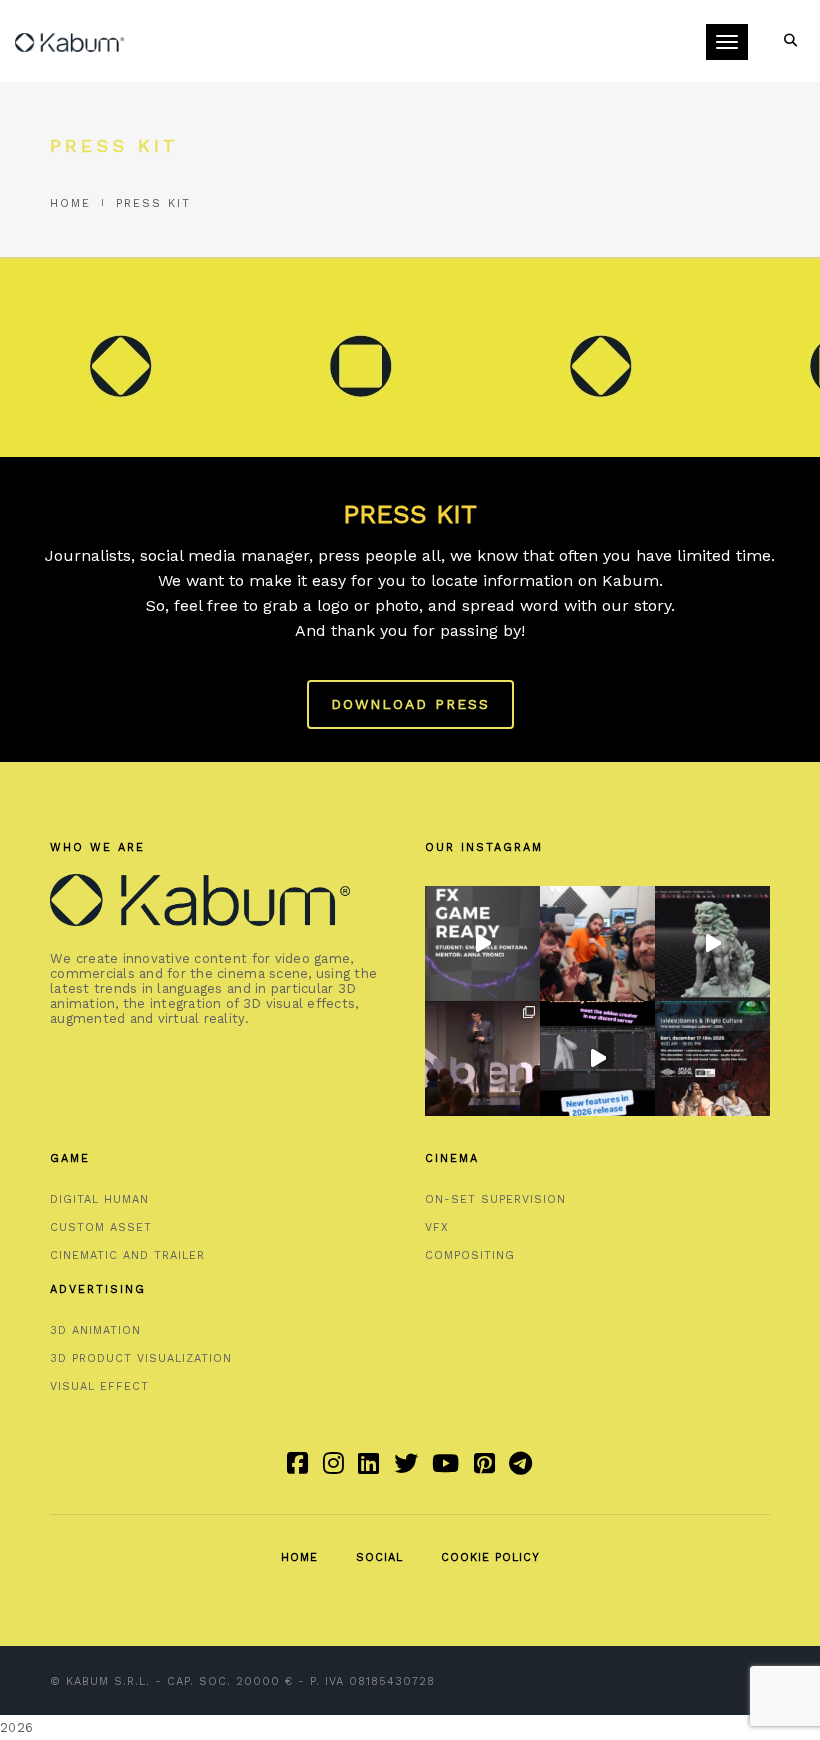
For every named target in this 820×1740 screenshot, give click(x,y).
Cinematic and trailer (127, 1255)
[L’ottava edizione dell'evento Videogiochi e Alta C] (712, 1058)
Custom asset (101, 1227)
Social (379, 1557)
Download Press (410, 704)
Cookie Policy (490, 1557)
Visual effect (99, 1386)
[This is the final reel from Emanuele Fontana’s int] (482, 943)
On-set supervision (495, 1199)
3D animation (95, 1330)
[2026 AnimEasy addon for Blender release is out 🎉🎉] (597, 1058)
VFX (437, 1227)
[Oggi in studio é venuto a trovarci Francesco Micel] (597, 943)
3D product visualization (141, 1358)
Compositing (470, 1255)
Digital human (99, 1199)
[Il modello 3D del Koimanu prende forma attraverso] (712, 943)
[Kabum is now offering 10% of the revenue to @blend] (482, 1058)
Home (70, 203)
